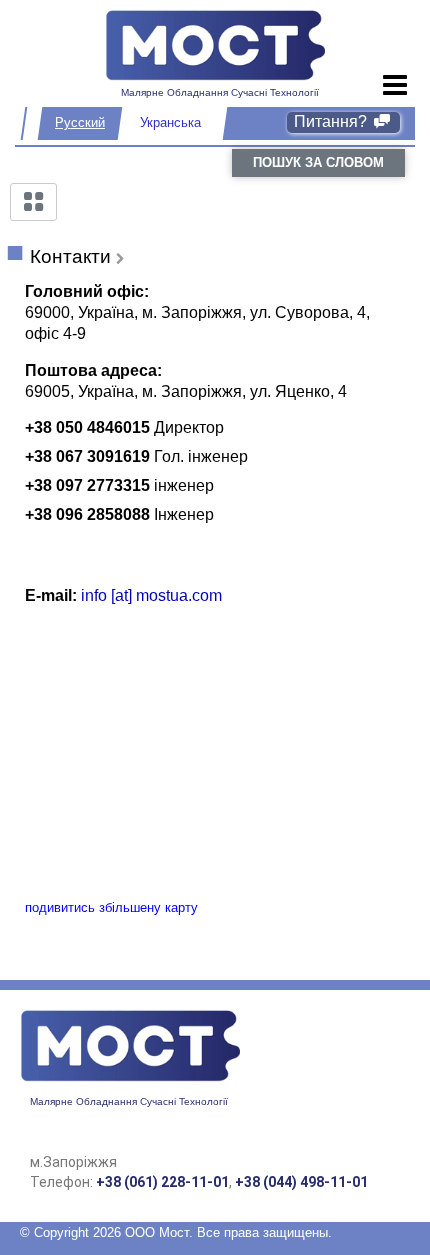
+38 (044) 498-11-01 (301, 1182)
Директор (189, 427)
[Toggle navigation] (395, 86)
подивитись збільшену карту (111, 907)
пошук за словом (318, 162)
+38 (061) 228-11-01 (162, 1182)
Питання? (332, 121)
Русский (80, 122)
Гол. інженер (201, 456)
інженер (184, 485)
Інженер (184, 514)
